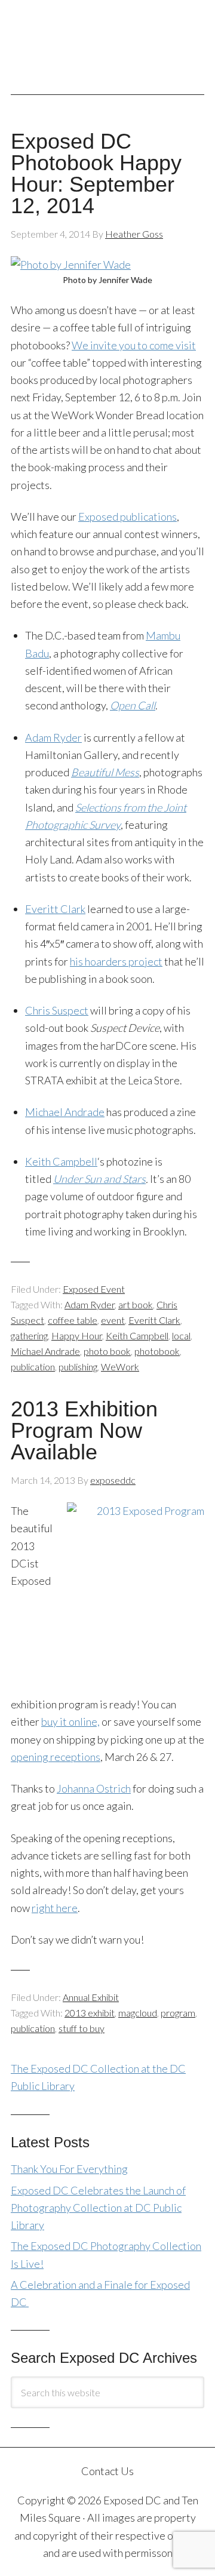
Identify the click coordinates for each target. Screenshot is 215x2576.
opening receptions (56, 1757)
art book (136, 1304)
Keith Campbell (61, 1161)
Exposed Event (94, 1289)
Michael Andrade (65, 1112)
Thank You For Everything (69, 2169)
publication (33, 1367)
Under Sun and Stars (99, 1179)
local (181, 1335)
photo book (107, 1351)
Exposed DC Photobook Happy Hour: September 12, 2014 (96, 173)
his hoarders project (116, 961)
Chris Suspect (57, 1010)
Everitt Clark (55, 909)
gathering (29, 1335)
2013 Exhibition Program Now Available (84, 1430)
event (113, 1320)
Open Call (133, 705)
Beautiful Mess (105, 772)
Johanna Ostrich (94, 1788)
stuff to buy (82, 2028)
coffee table (73, 1320)
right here (55, 1908)
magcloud (138, 2013)
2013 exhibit (90, 2013)
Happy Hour (77, 1335)
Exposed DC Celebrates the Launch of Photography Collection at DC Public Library (98, 2208)
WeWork (120, 1367)
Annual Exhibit (91, 1997)
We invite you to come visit (134, 345)
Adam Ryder (53, 737)
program (178, 2013)
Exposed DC (107, 41)
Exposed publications (128, 517)
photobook (157, 1351)
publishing (78, 1367)
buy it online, (70, 1722)
